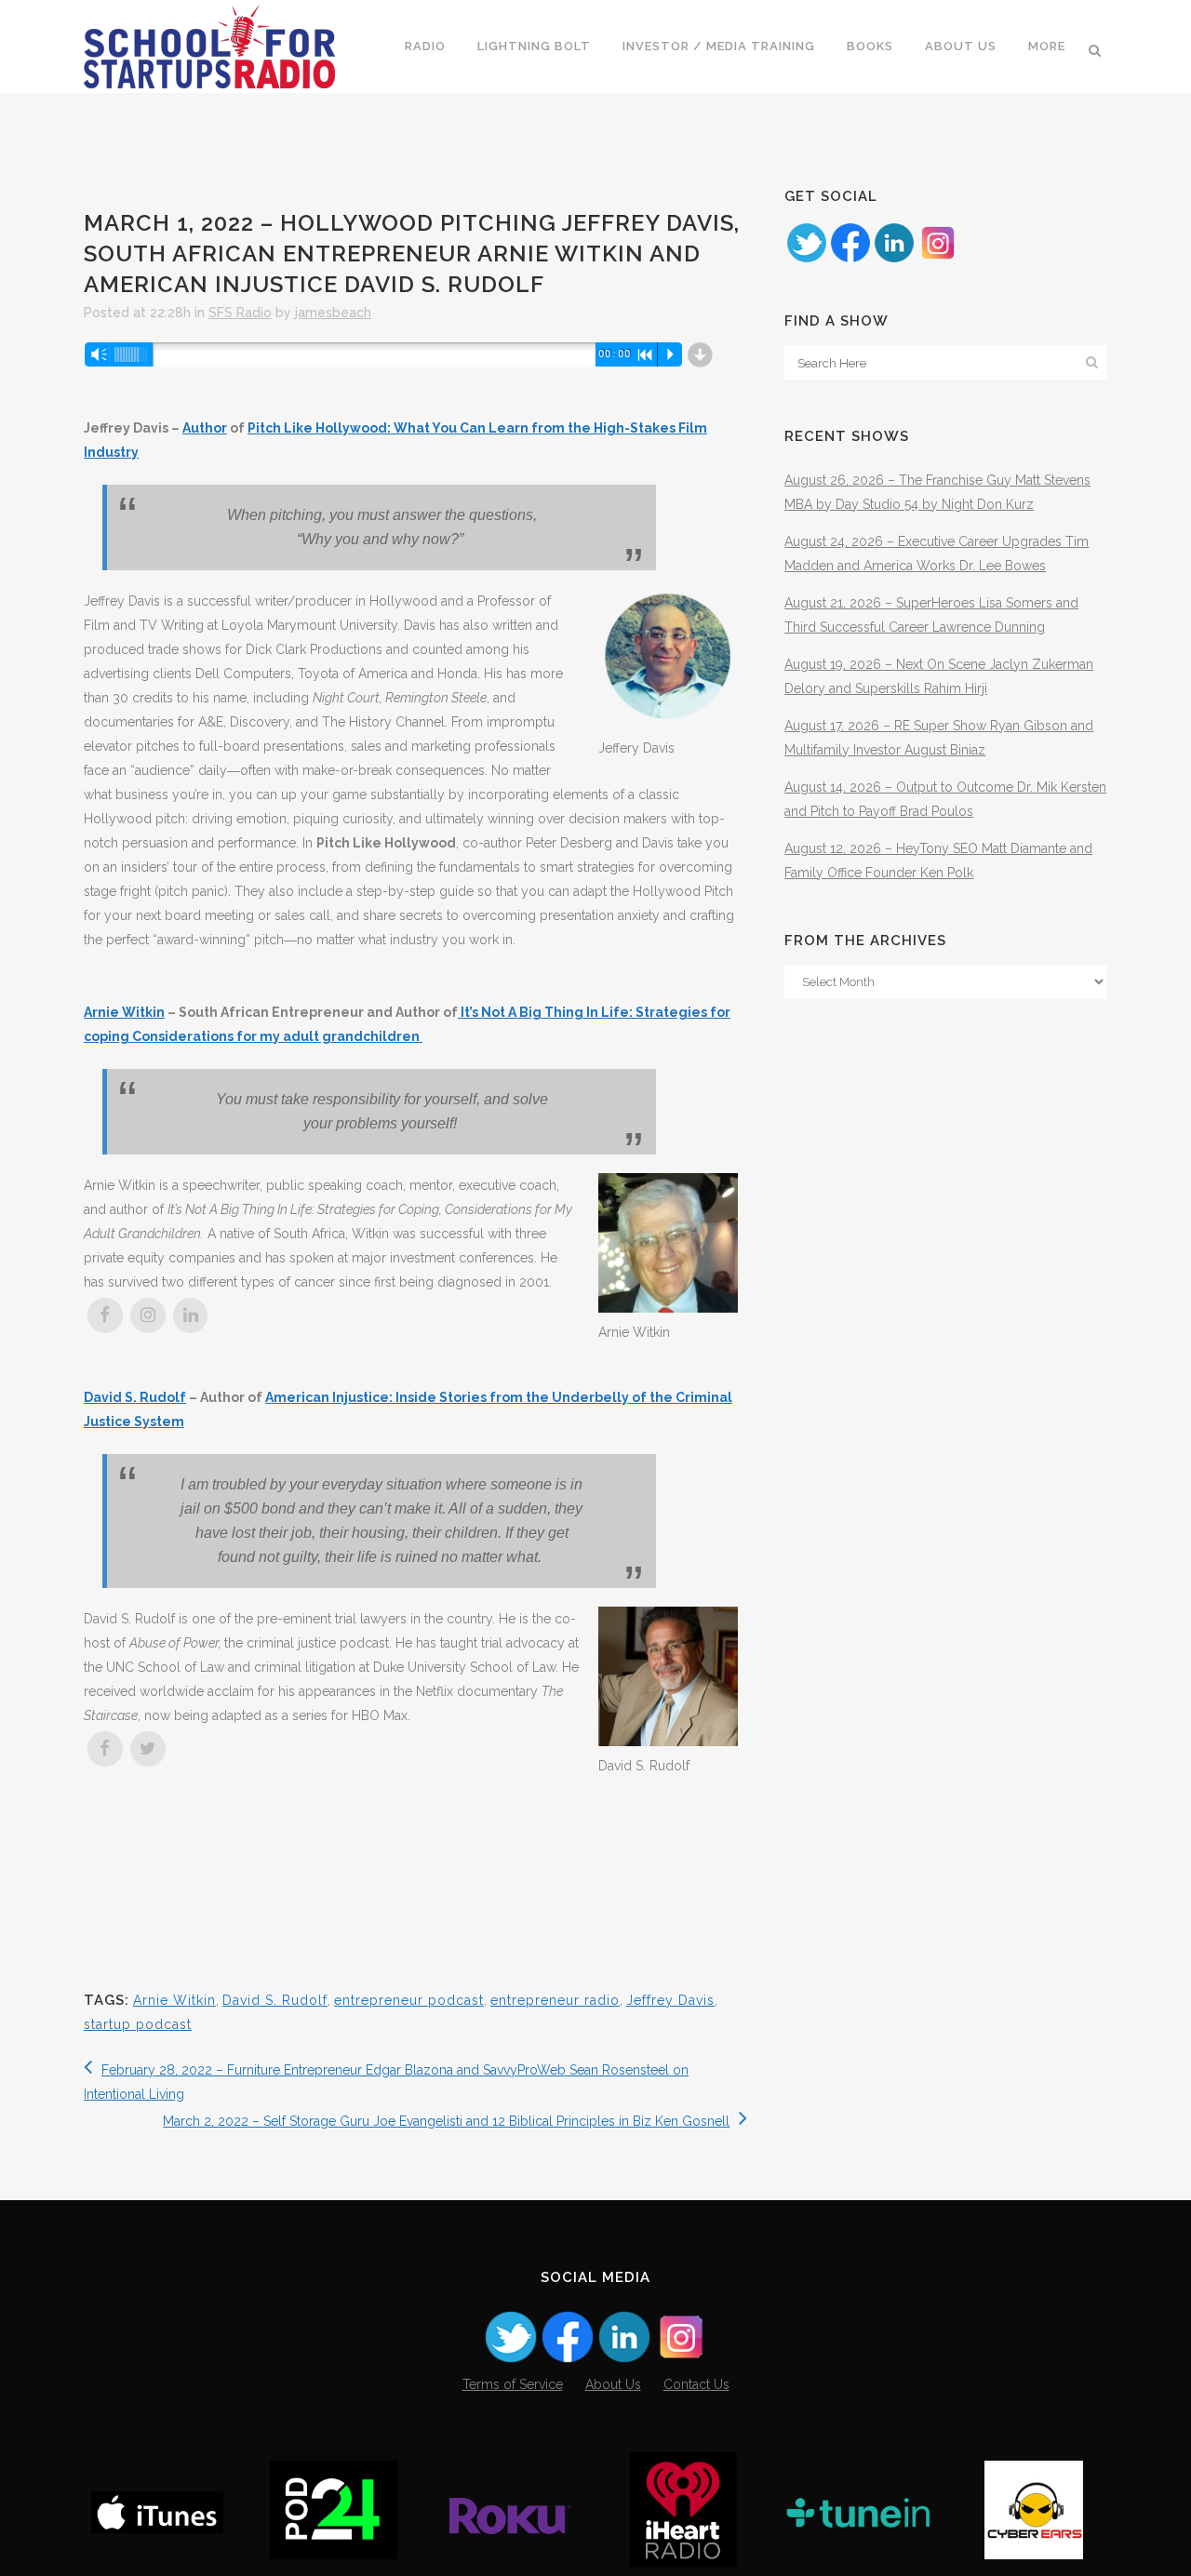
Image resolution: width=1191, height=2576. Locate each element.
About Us (613, 2384)
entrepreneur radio (555, 2000)
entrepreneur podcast (409, 2000)
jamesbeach (333, 313)
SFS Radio (240, 313)
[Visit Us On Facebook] (850, 260)
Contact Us (696, 2384)
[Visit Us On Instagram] (937, 260)
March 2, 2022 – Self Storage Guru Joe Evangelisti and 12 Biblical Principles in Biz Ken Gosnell (446, 2121)
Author (205, 428)
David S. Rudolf (135, 1397)
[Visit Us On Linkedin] (894, 260)
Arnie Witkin (124, 1012)
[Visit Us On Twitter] (806, 260)
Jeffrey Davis (670, 2000)
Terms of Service (513, 2384)
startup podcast (138, 2024)
